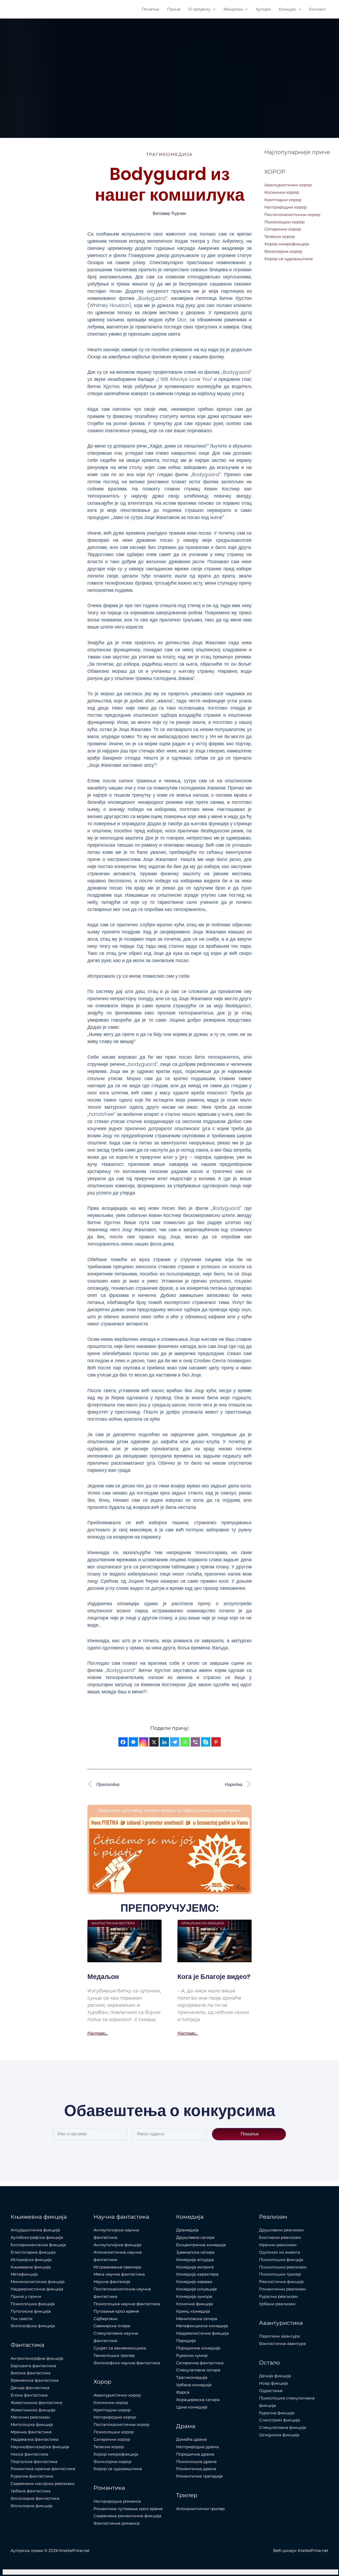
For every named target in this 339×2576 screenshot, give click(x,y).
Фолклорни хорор (283, 251)
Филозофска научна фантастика (127, 2363)
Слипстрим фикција (280, 2420)
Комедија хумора (194, 2296)
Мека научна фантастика (119, 2274)
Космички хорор (282, 192)
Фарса (183, 2392)
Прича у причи (26, 2296)
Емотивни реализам (280, 2237)
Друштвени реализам (281, 2230)
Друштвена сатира (195, 2237)
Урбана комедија (194, 2385)
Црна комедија (192, 2407)
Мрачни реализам (278, 2245)
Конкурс (287, 9)
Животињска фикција (33, 2410)
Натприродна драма (197, 2447)
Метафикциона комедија (202, 2326)
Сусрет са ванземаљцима (120, 2348)
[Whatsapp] (185, 1742)
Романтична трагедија (199, 2476)
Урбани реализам (277, 2304)
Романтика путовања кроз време (128, 2509)
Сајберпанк (106, 2319)
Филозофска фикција (33, 2326)
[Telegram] (175, 1742)
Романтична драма (196, 2469)
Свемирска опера (112, 2326)
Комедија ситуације (197, 2289)
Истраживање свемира (117, 2267)
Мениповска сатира (197, 2319)
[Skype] (206, 1742)
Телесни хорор (280, 236)
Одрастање (271, 2391)
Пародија (186, 2341)
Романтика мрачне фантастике (43, 2469)
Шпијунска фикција (279, 2435)
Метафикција (24, 2274)
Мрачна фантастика (31, 2432)
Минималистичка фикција (38, 2282)
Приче (174, 9)
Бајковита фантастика (33, 2366)
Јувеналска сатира (195, 2252)
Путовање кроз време (116, 2311)
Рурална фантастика (32, 2476)
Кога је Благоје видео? (214, 1977)
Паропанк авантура (279, 2336)
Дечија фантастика (30, 2388)
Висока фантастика (31, 2373)
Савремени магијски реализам (43, 2483)
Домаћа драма (191, 2439)
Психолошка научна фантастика (127, 2304)
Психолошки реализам (283, 2267)
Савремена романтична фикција (127, 2516)
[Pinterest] (216, 1742)
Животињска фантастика (36, 2403)
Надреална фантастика (35, 2439)
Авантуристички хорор (288, 185)
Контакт (317, 9)
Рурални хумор (192, 2355)
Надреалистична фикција (37, 2289)
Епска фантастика (29, 2395)
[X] (154, 1742)
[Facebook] (123, 1742)
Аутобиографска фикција (37, 2237)
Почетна (150, 9)
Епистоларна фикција (33, 2252)
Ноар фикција (273, 2383)
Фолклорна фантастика (35, 2498)
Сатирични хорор (283, 229)
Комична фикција (195, 2304)
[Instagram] (144, 1742)
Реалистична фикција (281, 2282)
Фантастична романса (117, 2523)
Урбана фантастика (31, 2491)
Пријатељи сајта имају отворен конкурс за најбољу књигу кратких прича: (170, 1810)
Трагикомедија (169, 154)
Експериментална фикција (38, 2245)
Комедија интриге (195, 2267)
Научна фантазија (112, 2282)
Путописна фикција (31, 2311)
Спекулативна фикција (283, 2427)
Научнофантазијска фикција (40, 2447)
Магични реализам (30, 2417)
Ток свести (21, 2319)
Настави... (98, 2033)
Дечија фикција (275, 2376)
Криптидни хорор (283, 200)
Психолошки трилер (280, 2274)
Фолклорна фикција (32, 2506)
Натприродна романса (117, 2501)
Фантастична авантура (282, 2343)
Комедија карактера (197, 2274)
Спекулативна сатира (198, 2370)
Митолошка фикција (32, 2424)
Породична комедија (198, 2348)
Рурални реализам (278, 2296)
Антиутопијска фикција (117, 2245)
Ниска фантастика (29, 2454)
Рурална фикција (277, 2413)
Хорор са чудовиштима (289, 259)
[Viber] (195, 1742)
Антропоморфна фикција (37, 2358)
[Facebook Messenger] (133, 1742)
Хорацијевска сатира (198, 2400)
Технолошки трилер (114, 2355)
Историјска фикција (31, 2260)
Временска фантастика (35, 2380)
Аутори (263, 9)
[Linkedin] (164, 1742)
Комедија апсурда (195, 2260)
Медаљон (103, 1977)
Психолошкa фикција (33, 2304)
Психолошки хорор (284, 222)
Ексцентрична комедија (201, 2245)
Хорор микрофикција (287, 244)
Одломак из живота (280, 2252)
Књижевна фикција (31, 2267)
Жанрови (233, 9)
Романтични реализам (283, 2289)
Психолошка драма (196, 2462)
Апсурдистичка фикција (35, 2230)
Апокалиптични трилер (200, 2509)
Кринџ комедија (193, 2311)
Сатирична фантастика (200, 2363)
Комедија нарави (194, 2282)
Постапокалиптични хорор (292, 215)
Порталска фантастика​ (34, 2462)
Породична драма (195, 2454)
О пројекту (199, 9)
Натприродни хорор (286, 207)
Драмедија (187, 2230)
